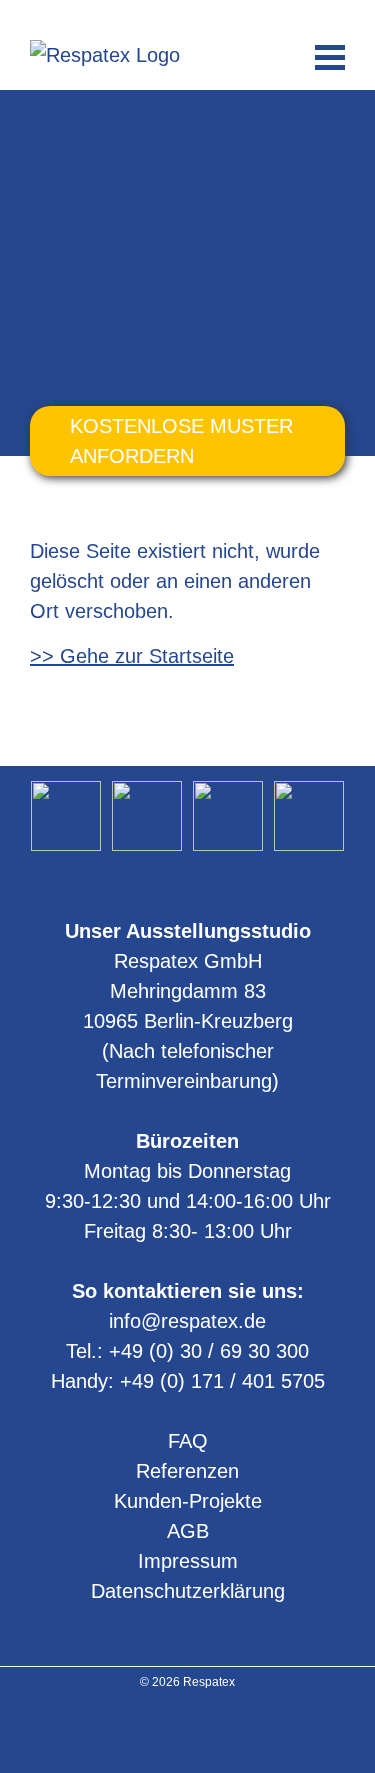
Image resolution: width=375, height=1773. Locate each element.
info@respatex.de (188, 16)
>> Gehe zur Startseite (132, 656)
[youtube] (187, 1731)
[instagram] (161, 1731)
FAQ (188, 1441)
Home (50, 123)
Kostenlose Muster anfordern (181, 441)
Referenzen (187, 1471)
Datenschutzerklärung (188, 1591)
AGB (188, 1531)
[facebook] (213, 1731)
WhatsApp (224, 16)
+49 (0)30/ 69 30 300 (152, 16)
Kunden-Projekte (188, 1501)
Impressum (188, 1561)
